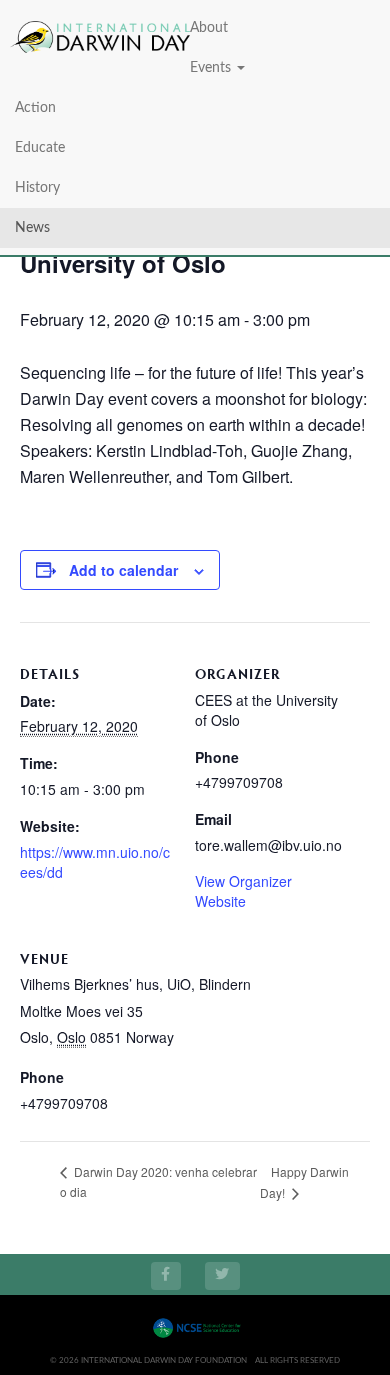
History (37, 188)
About (209, 28)
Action (35, 108)
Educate (40, 148)
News (32, 228)
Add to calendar (123, 570)
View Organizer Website (243, 891)
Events (212, 68)
